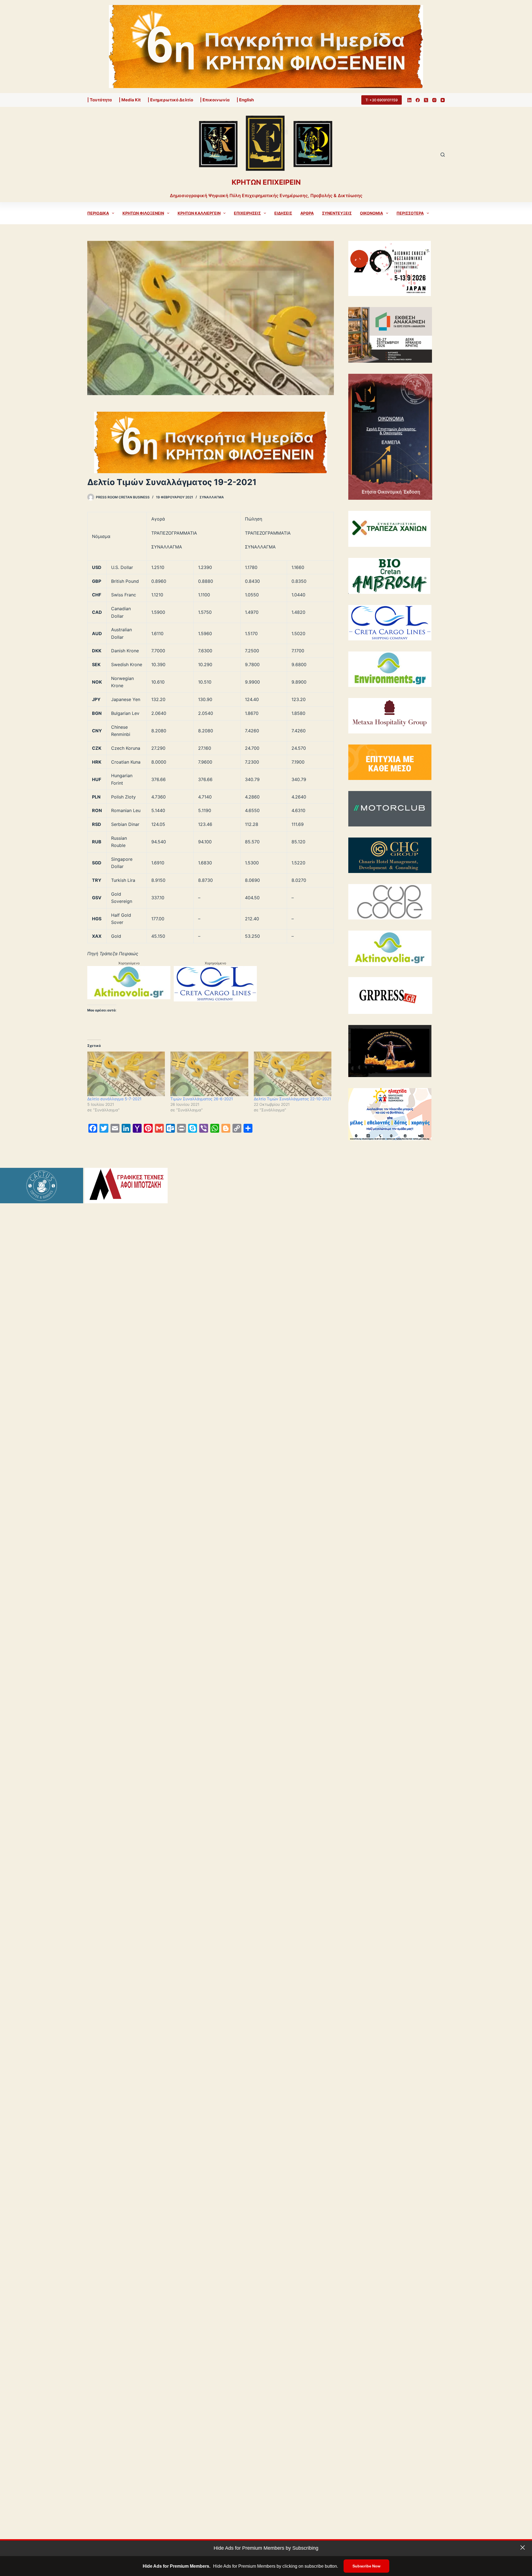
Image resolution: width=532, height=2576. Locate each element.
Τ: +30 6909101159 (382, 100)
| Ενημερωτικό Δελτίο (170, 100)
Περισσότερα (410, 213)
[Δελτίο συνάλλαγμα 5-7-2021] (126, 1074)
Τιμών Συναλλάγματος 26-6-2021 (202, 1099)
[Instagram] (434, 100)
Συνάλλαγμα (212, 497)
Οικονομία (371, 213)
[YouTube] (443, 100)
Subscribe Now (366, 2566)
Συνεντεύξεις (337, 213)
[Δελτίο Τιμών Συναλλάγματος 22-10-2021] (293, 1074)
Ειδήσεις (283, 213)
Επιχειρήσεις (247, 213)
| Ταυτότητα (100, 100)
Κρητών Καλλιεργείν (199, 213)
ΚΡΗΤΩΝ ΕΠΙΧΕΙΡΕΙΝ (266, 182)
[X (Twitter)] (426, 100)
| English (245, 100)
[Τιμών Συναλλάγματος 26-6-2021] (209, 1074)
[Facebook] (418, 100)
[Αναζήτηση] (443, 155)
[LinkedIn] (409, 100)
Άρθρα (307, 213)
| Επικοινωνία (215, 100)
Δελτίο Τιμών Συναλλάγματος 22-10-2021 (292, 1099)
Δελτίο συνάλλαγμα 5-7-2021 (114, 1099)
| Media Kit (130, 100)
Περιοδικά (98, 213)
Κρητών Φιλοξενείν (143, 213)
